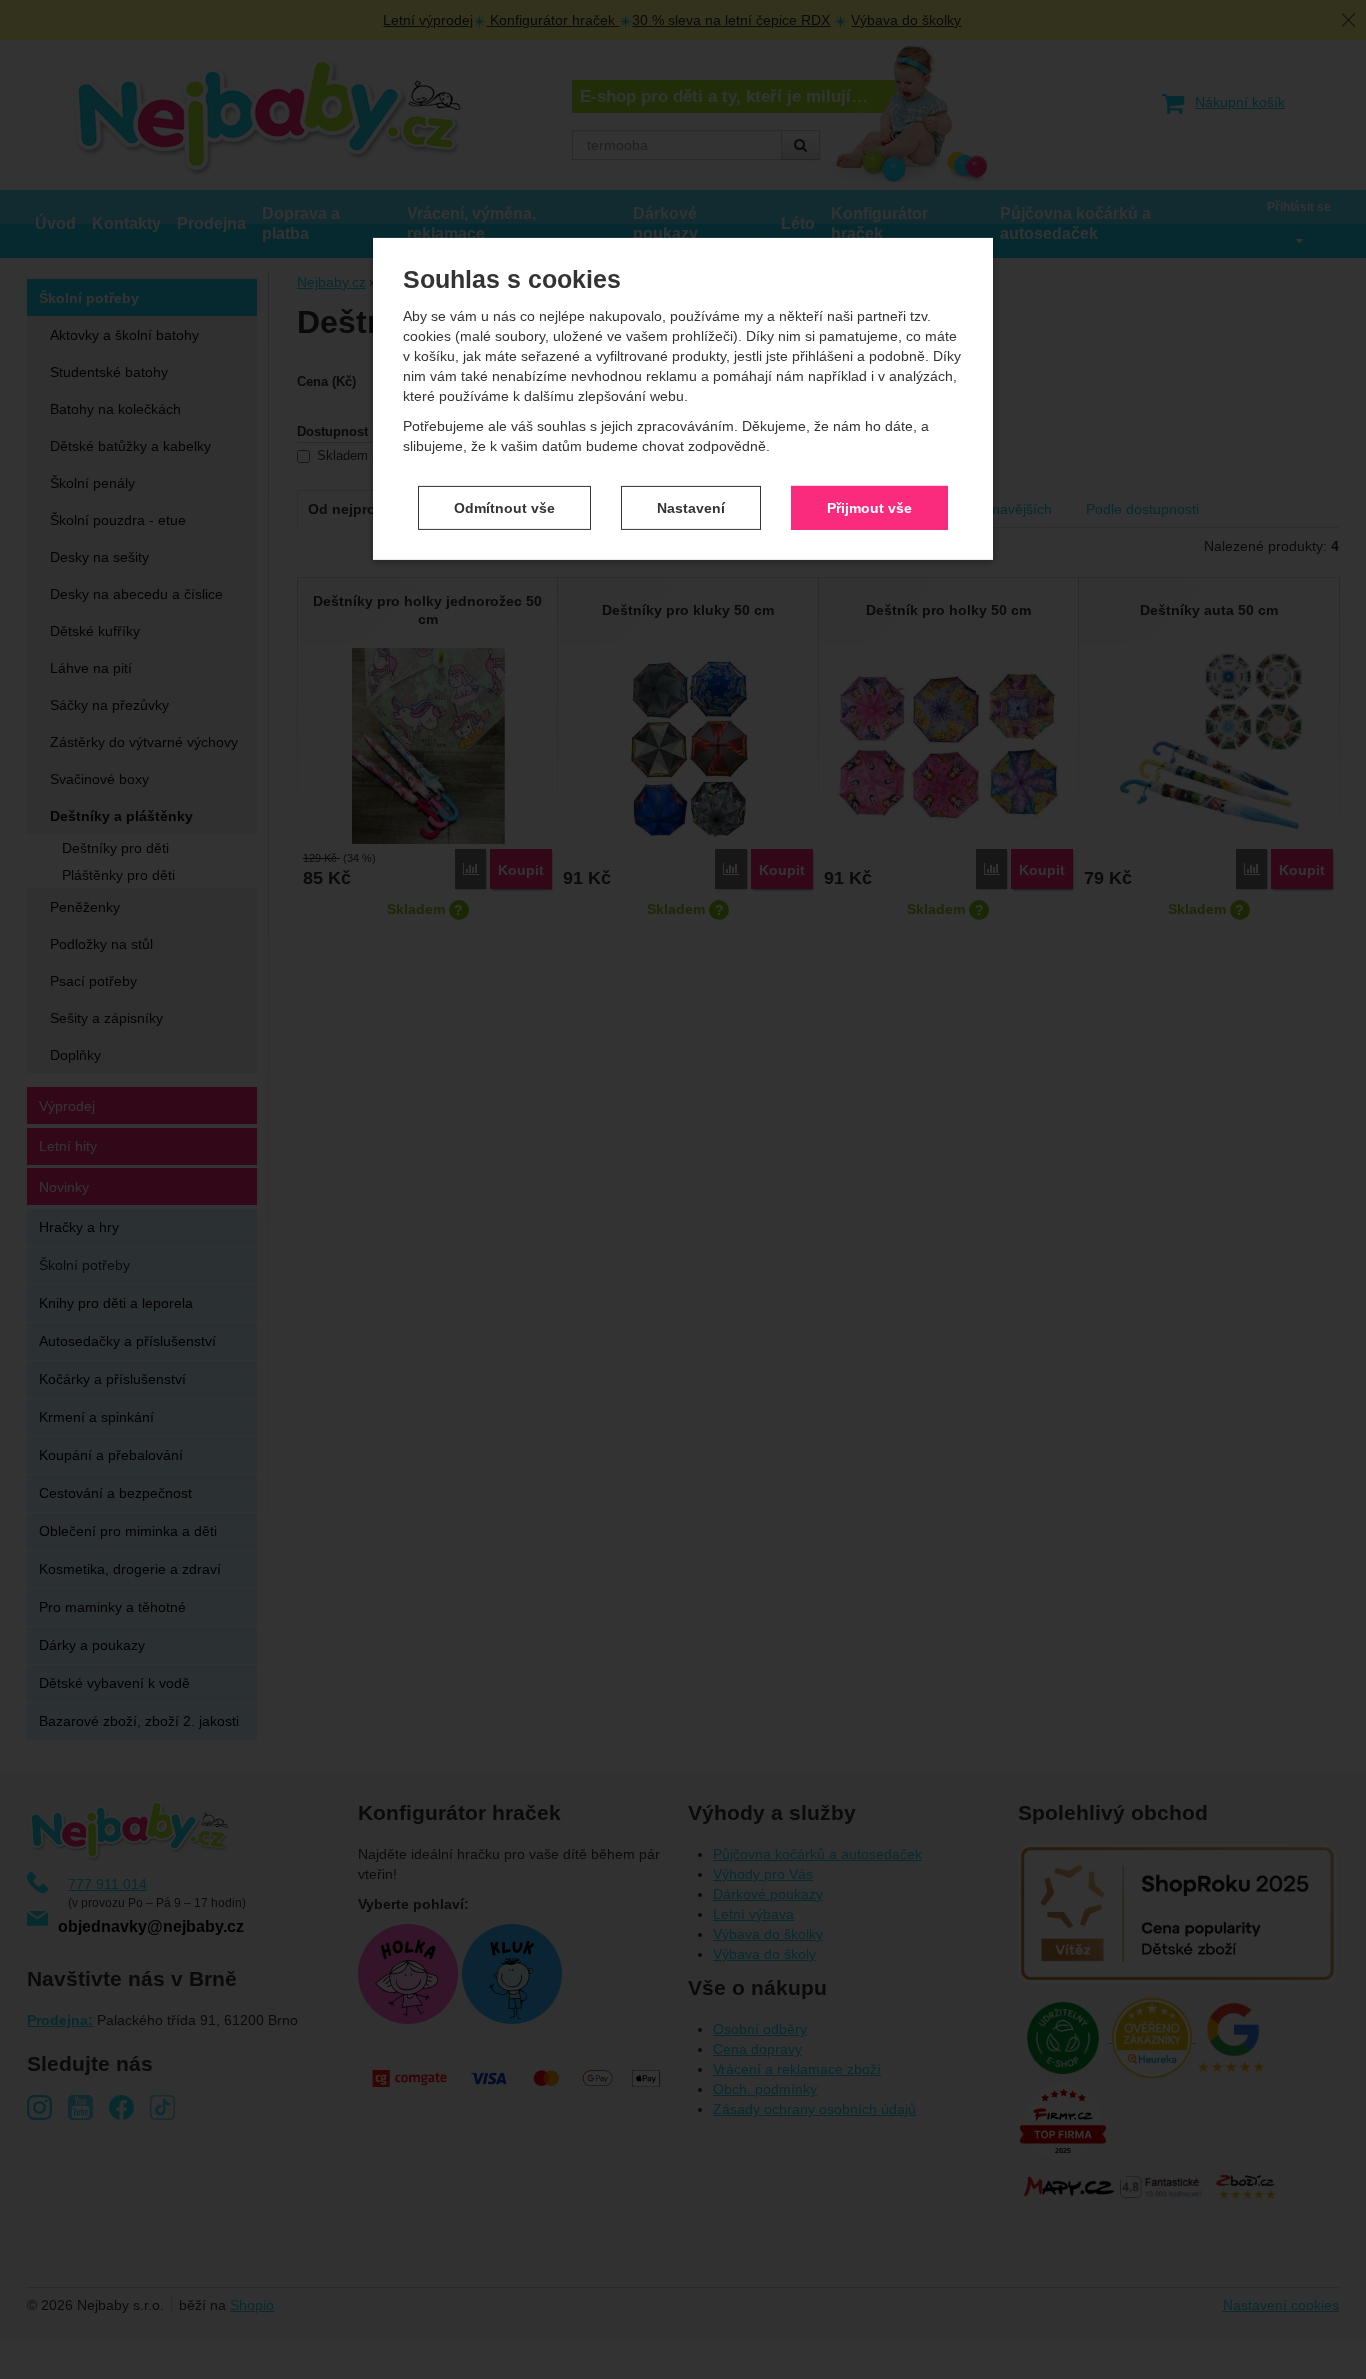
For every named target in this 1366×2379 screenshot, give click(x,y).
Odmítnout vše (504, 507)
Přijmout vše (869, 507)
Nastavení (691, 507)
